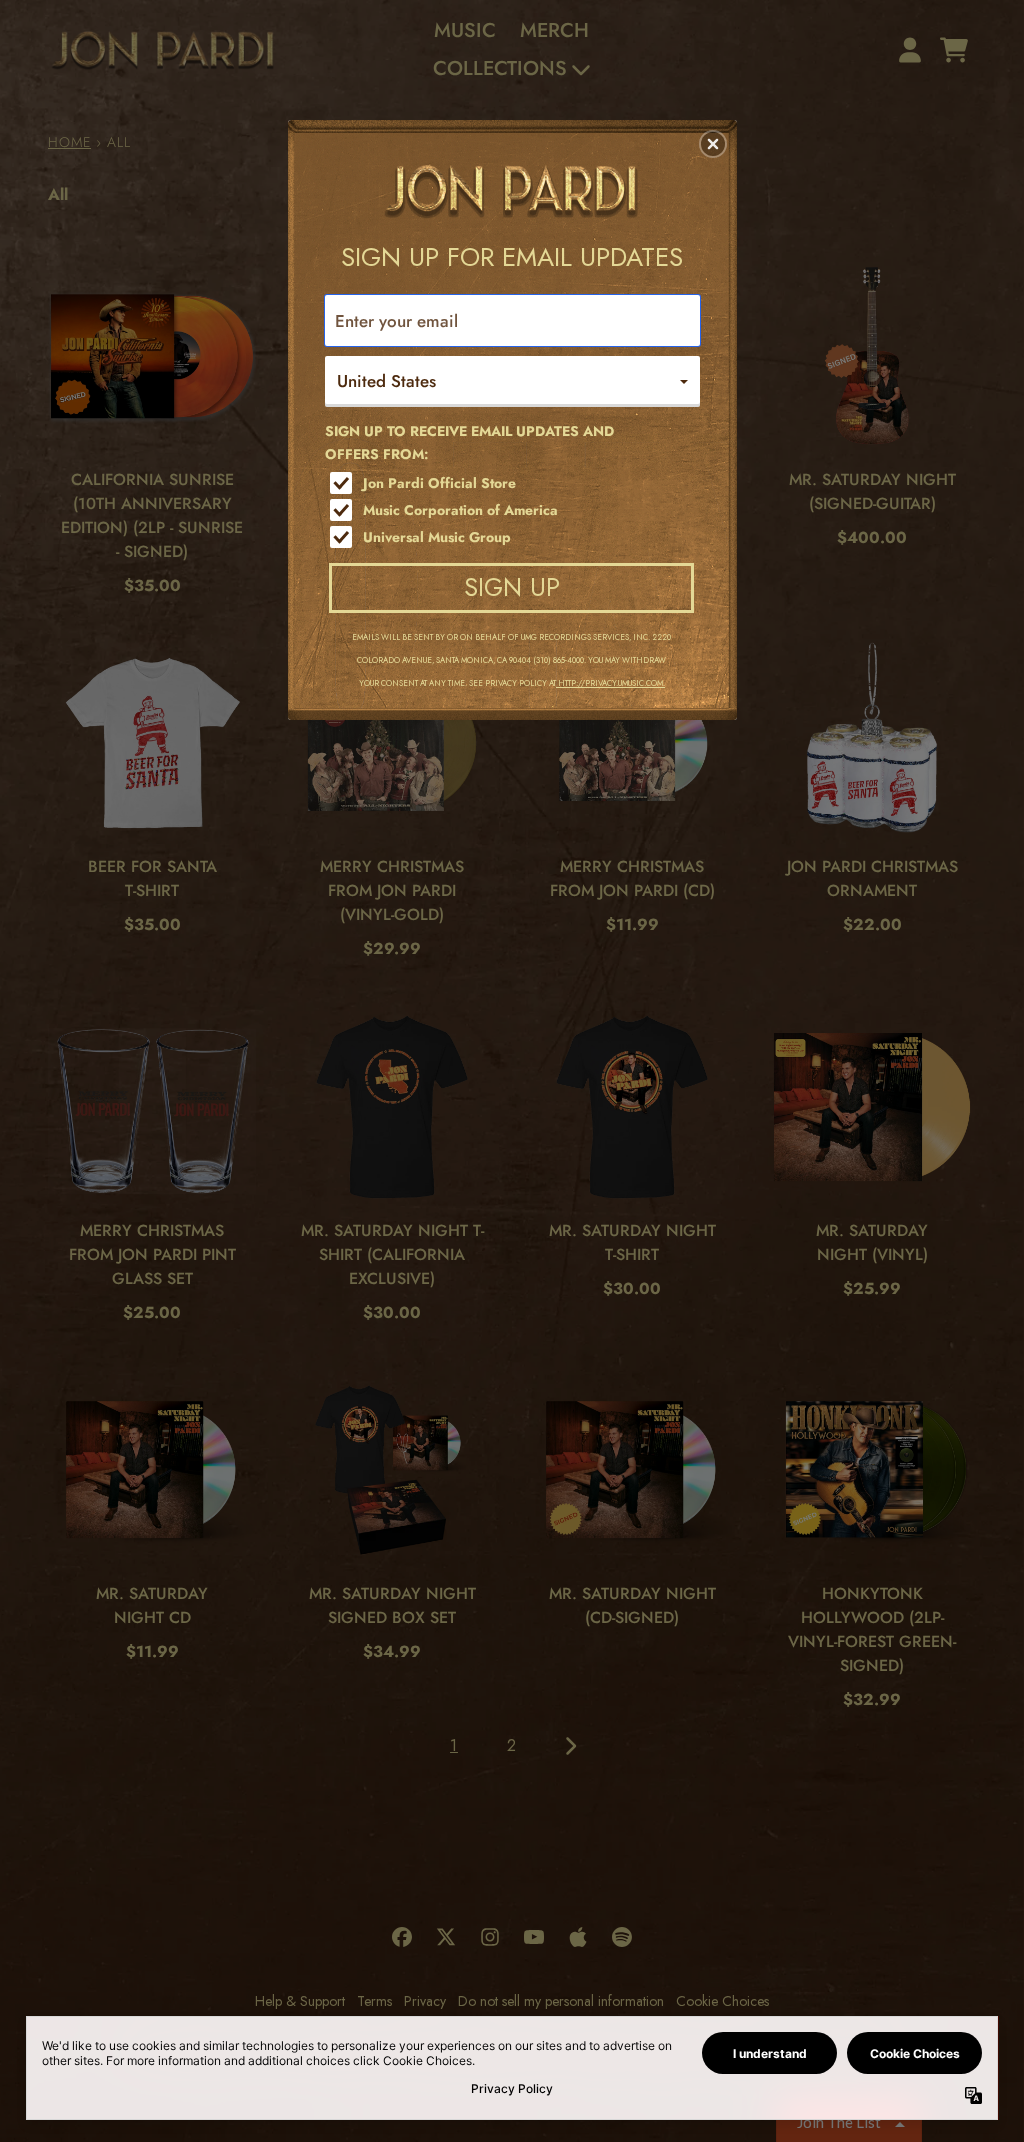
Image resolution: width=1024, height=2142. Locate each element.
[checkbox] (515, 483)
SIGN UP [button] (512, 587)
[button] (713, 144)
